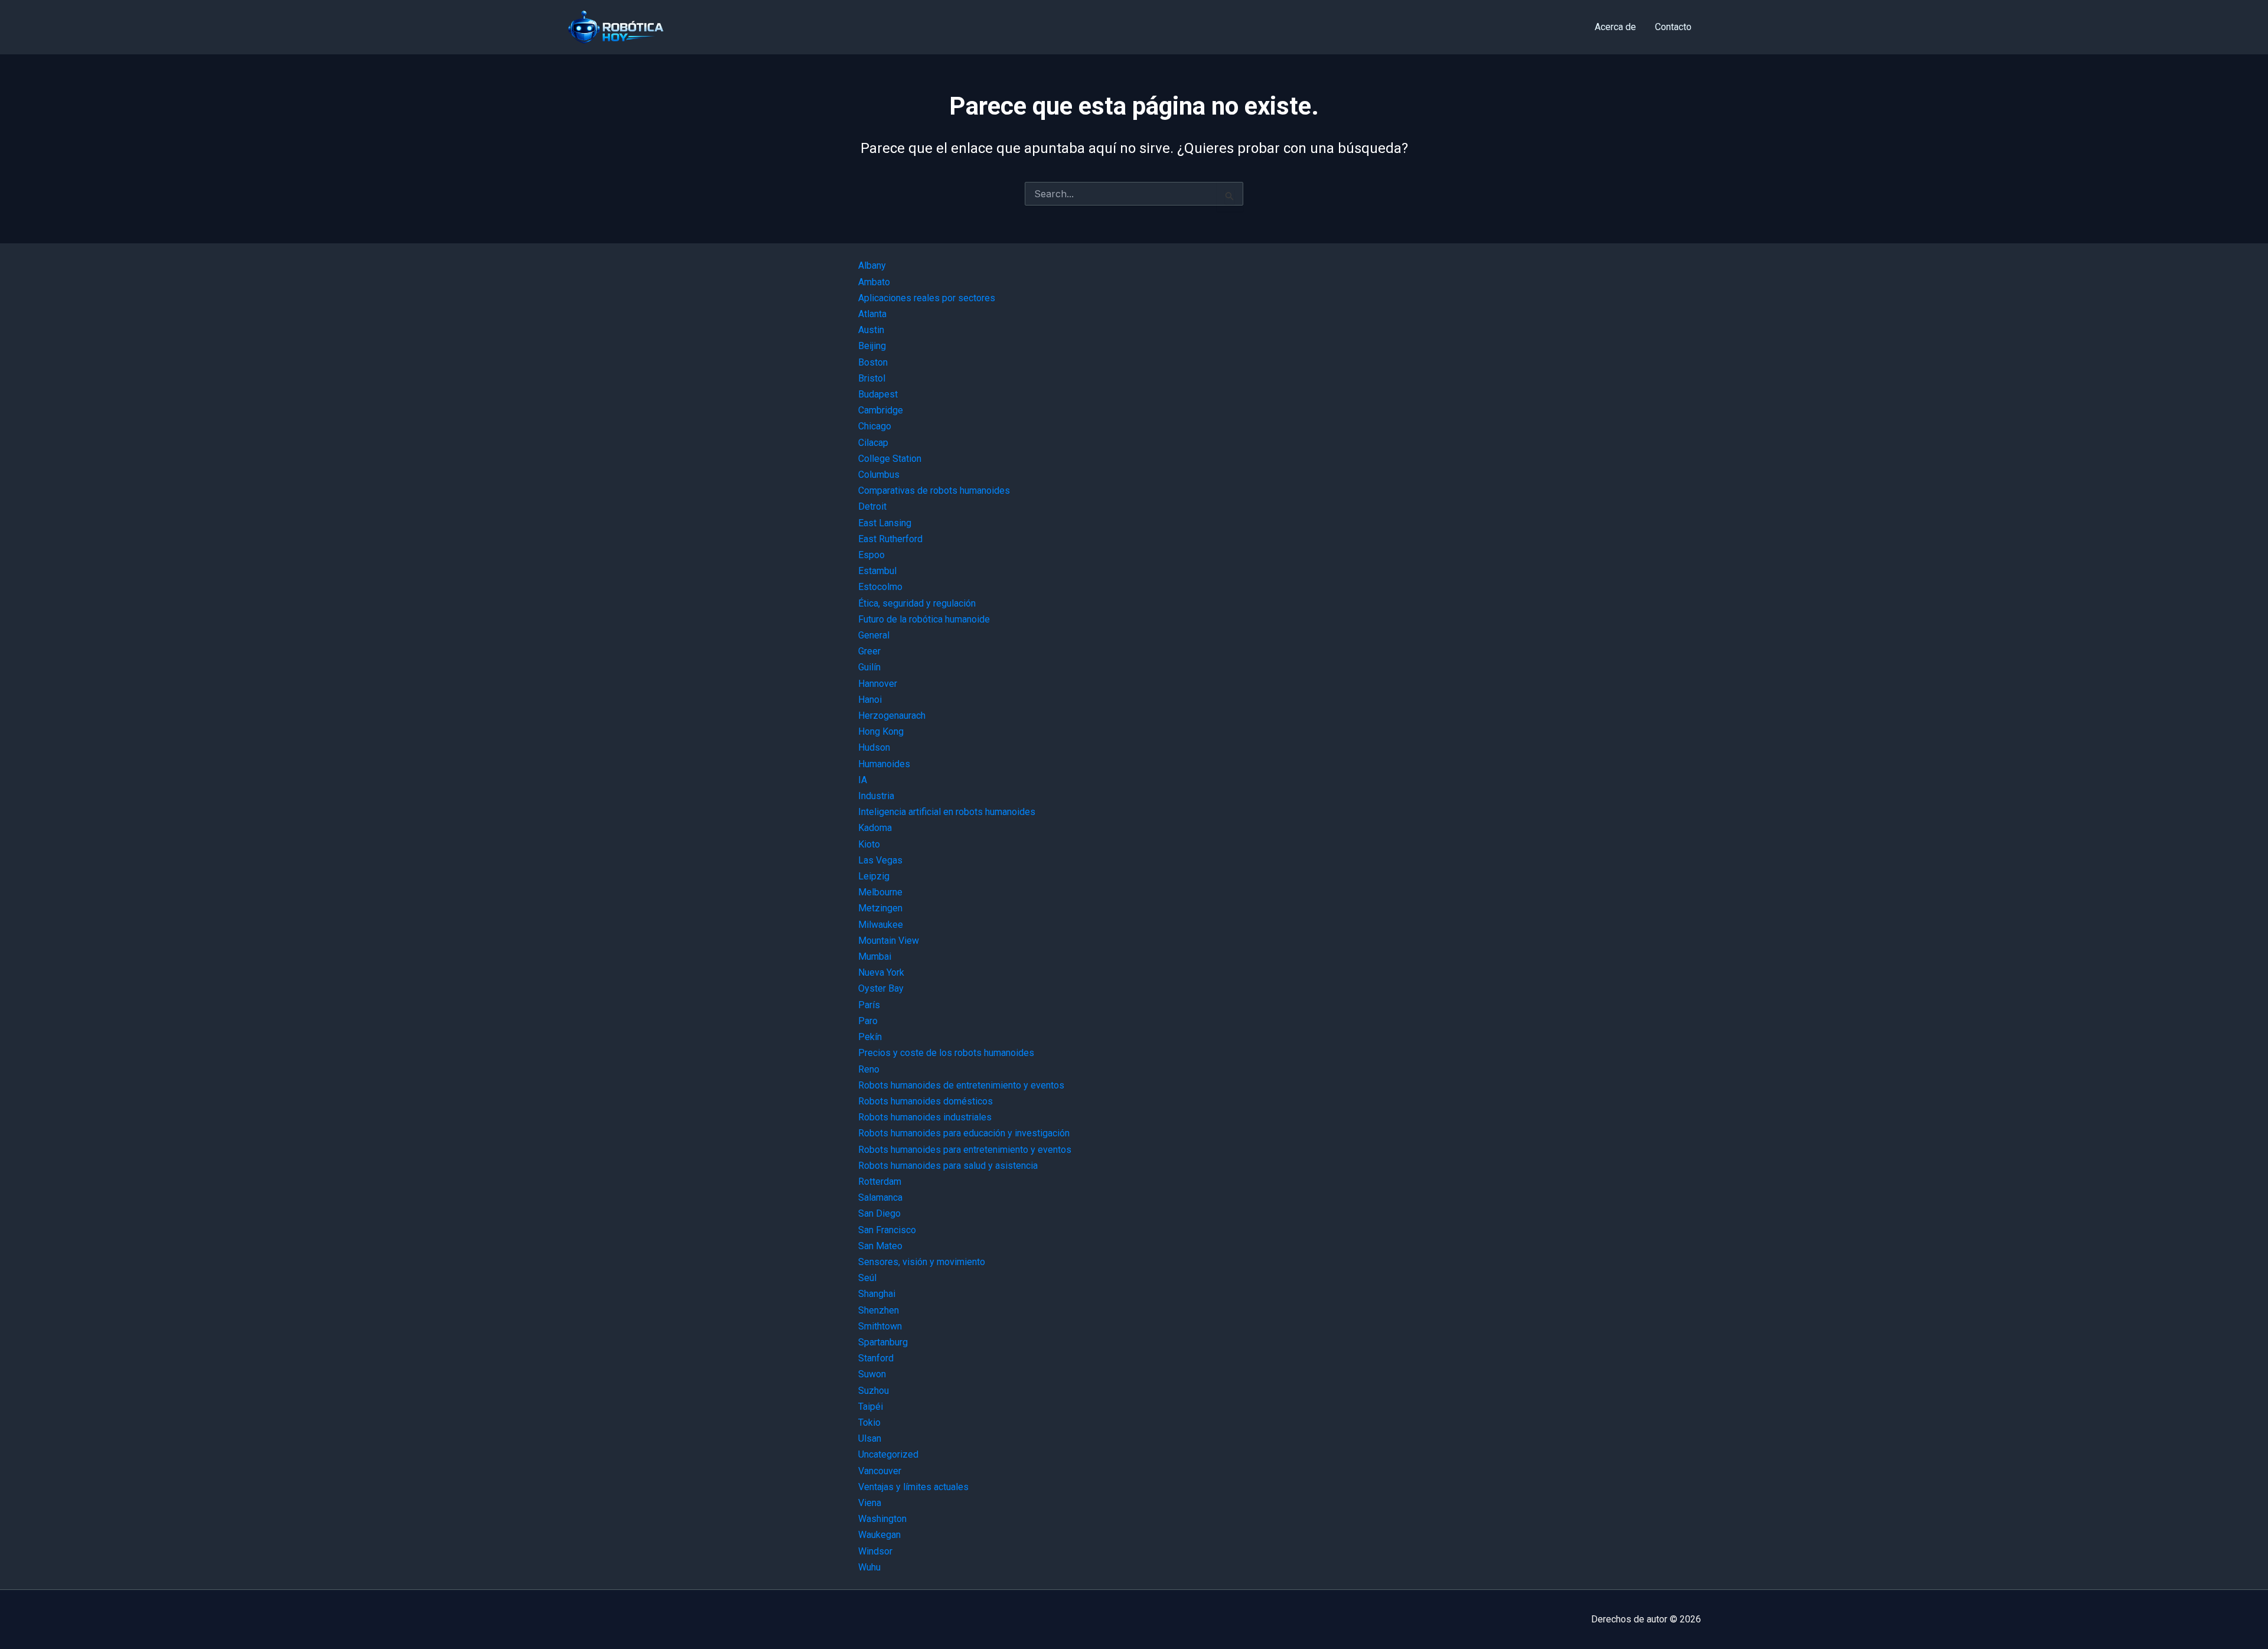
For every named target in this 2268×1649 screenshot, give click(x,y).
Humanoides (884, 764)
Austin (871, 330)
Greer (869, 651)
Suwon (872, 1374)
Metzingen (880, 908)
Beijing (872, 346)
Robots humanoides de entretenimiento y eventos (961, 1085)
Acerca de (1615, 27)
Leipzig (874, 876)
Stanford (876, 1358)
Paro (868, 1021)
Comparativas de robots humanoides (934, 491)
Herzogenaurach (892, 716)
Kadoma (875, 828)
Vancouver (880, 1471)
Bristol (872, 378)
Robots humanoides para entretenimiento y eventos (965, 1150)
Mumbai (875, 957)
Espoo (871, 555)
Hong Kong (881, 731)
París (869, 1005)
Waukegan (879, 1535)
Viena (870, 1503)
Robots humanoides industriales (925, 1117)
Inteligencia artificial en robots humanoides (947, 812)
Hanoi (870, 700)
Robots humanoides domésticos (926, 1101)
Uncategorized (888, 1454)
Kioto (869, 844)
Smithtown (880, 1326)
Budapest (878, 394)
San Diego (879, 1213)
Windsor (875, 1551)
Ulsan (870, 1438)
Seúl (867, 1278)
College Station (890, 459)
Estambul (877, 571)
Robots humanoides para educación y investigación (964, 1133)
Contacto (1673, 27)
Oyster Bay (881, 988)
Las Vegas (880, 860)
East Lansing (885, 523)
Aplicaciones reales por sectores (927, 298)
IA (863, 780)
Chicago (875, 426)
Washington (882, 1519)
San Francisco (887, 1230)
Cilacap (873, 443)
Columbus (879, 475)
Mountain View (889, 941)
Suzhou (874, 1391)
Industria (876, 796)
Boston (873, 362)
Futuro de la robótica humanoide (924, 619)
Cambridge (881, 410)
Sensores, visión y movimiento (922, 1262)
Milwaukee (881, 925)
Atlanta (872, 314)
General (874, 635)
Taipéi (871, 1407)
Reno (869, 1069)
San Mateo (880, 1246)
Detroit (872, 506)
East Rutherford (890, 539)
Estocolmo (880, 587)
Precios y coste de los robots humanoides (946, 1053)
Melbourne (880, 892)
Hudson (874, 747)
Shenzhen (879, 1310)
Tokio (869, 1422)
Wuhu (869, 1567)
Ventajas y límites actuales (913, 1487)
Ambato (874, 282)
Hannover (878, 684)
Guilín (869, 667)
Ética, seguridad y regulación (917, 603)
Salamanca (880, 1197)
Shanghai (877, 1294)
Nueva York (881, 972)
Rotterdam (880, 1182)
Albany (872, 265)
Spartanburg (883, 1342)
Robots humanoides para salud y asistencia (948, 1166)
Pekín (870, 1037)
